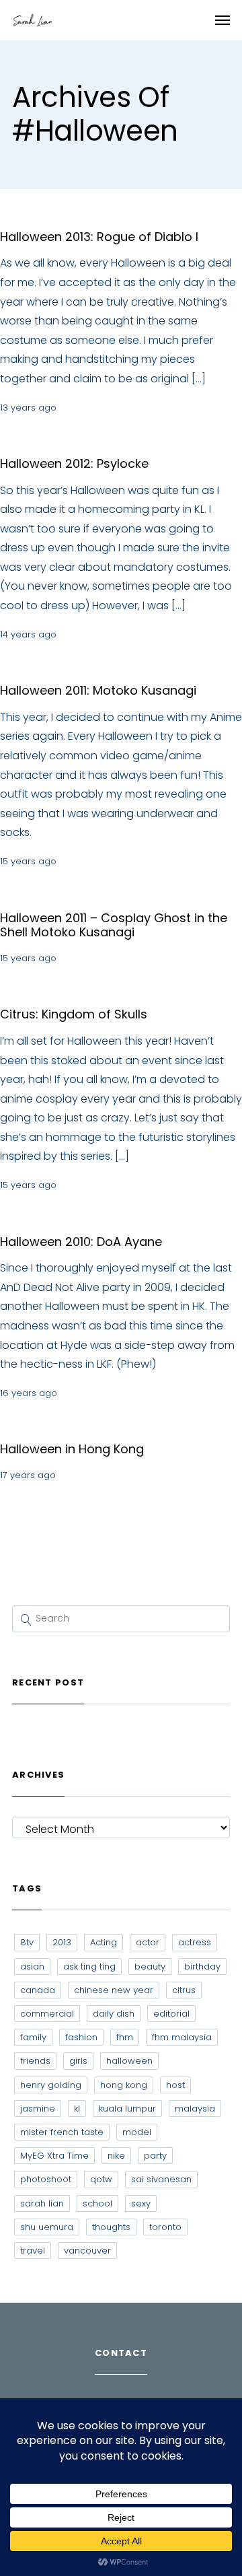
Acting (104, 1942)
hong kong (124, 2085)
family (33, 2037)
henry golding (51, 2085)
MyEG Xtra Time (54, 2156)
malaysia (195, 2109)
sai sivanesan (161, 2179)
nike (116, 2156)
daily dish (114, 2014)
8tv (27, 1942)
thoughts (111, 2227)
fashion (81, 2037)
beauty (150, 1966)
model (137, 2132)
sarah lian (42, 2203)
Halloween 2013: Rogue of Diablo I (99, 237)
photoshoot (46, 2179)
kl (77, 2109)
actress (195, 1942)
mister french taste (62, 2132)
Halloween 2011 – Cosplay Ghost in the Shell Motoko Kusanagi (114, 925)
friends (35, 2061)
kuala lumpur (127, 2109)
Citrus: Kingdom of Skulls (74, 1014)
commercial (47, 2014)
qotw (101, 2179)
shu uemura (47, 2227)
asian (32, 1966)
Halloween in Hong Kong (72, 1449)
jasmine (38, 2109)
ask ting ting (89, 1966)
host (175, 2085)
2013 (62, 1942)
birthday (202, 1966)
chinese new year (114, 1990)
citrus (184, 1990)
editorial (171, 2014)
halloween (129, 2061)
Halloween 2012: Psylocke (74, 463)
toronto (165, 2227)
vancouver (87, 2251)
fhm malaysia (182, 2037)
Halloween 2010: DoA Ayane (81, 1242)
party (155, 2156)
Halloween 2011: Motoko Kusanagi (98, 690)
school (97, 2203)
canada (38, 1990)
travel (33, 2251)
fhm (125, 2037)
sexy (141, 2203)
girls (78, 2061)
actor (148, 1942)
